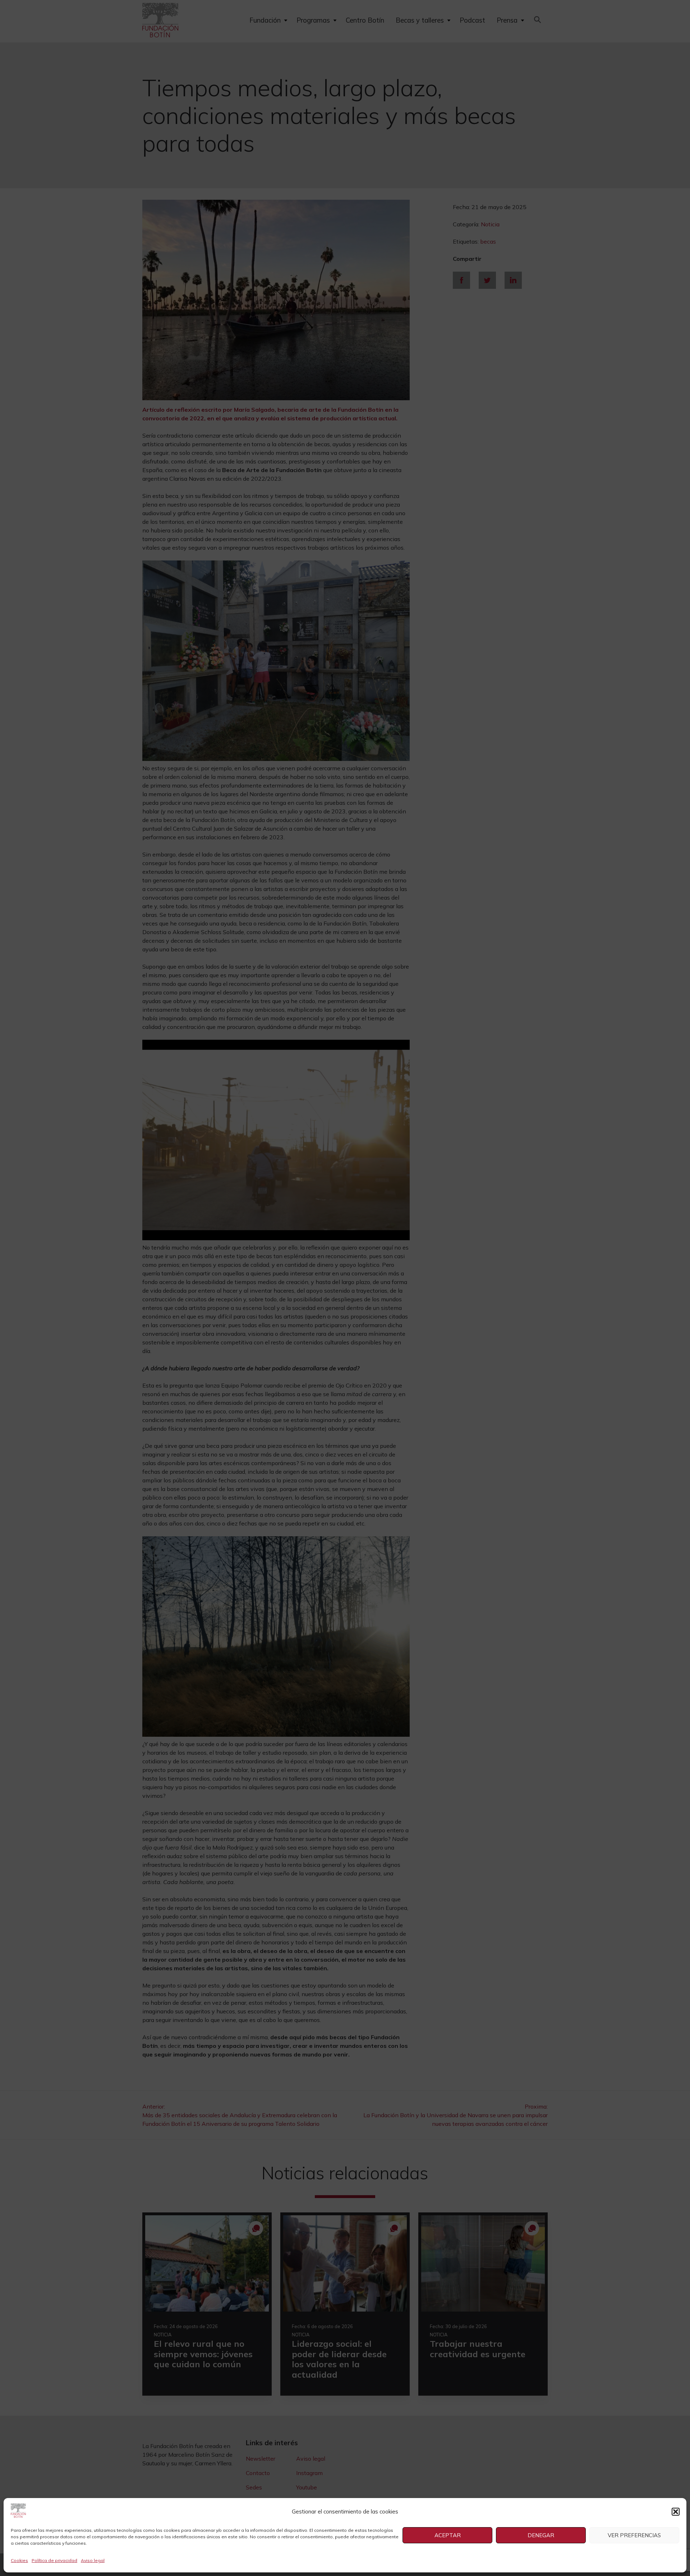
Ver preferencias (634, 2535)
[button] (676, 2512)
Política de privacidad (54, 2560)
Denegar (541, 2535)
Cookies (19, 2560)
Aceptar (448, 2535)
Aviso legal (93, 2560)
